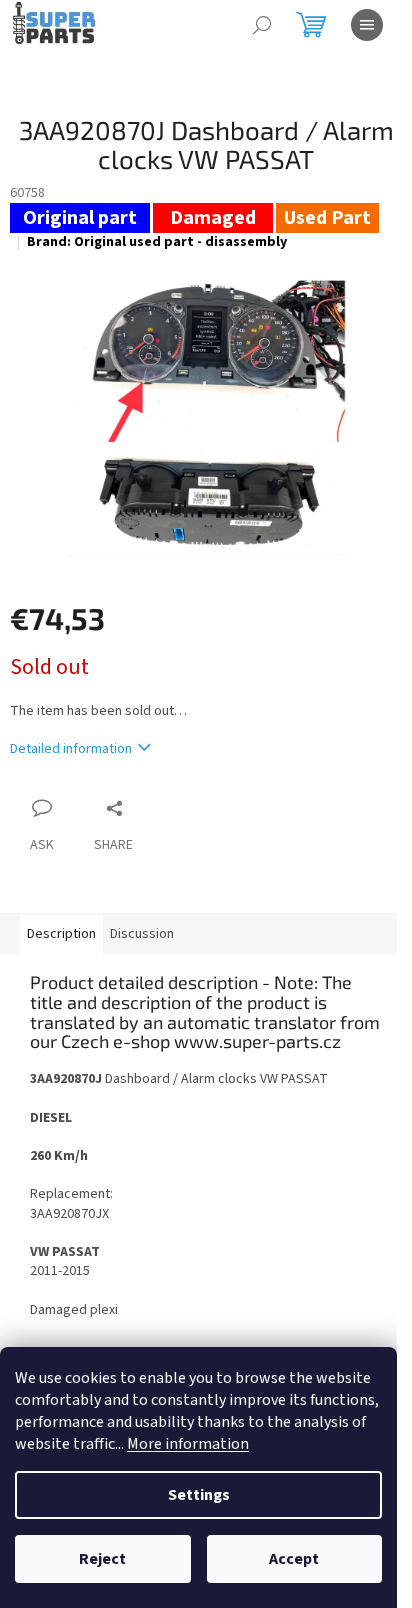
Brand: (157, 242)
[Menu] (367, 25)
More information (188, 1444)
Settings (199, 1495)
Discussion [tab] (142, 934)
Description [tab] (61, 934)
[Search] (262, 25)
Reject (102, 1559)
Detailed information (71, 749)
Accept (294, 1559)
